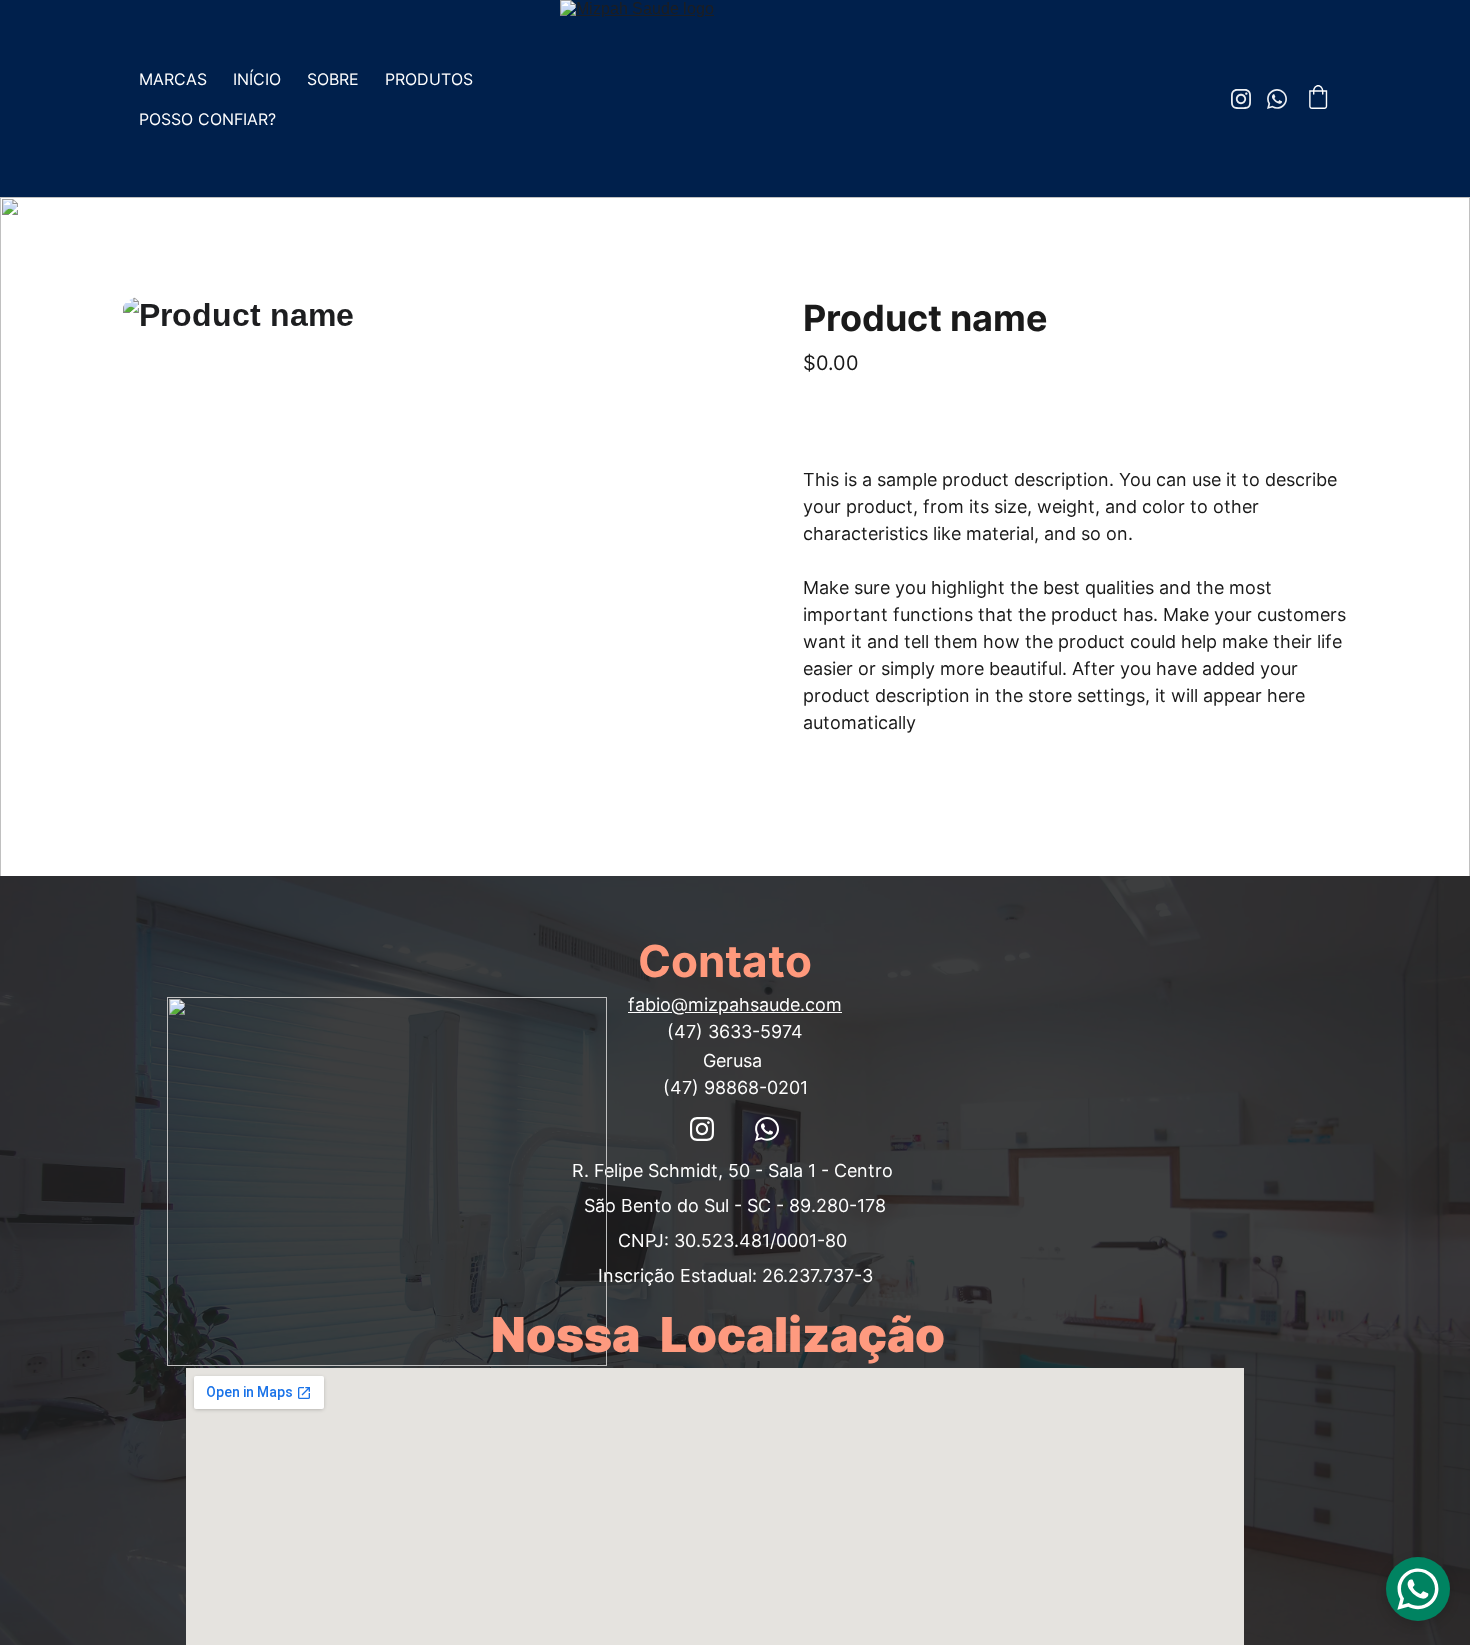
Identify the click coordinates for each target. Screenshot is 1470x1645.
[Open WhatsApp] (1418, 1589)
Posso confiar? (207, 119)
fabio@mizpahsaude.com (735, 1004)
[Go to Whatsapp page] (1277, 99)
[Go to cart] (1318, 99)
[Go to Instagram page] (1249, 99)
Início (257, 79)
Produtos (429, 79)
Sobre (333, 79)
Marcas (173, 79)
